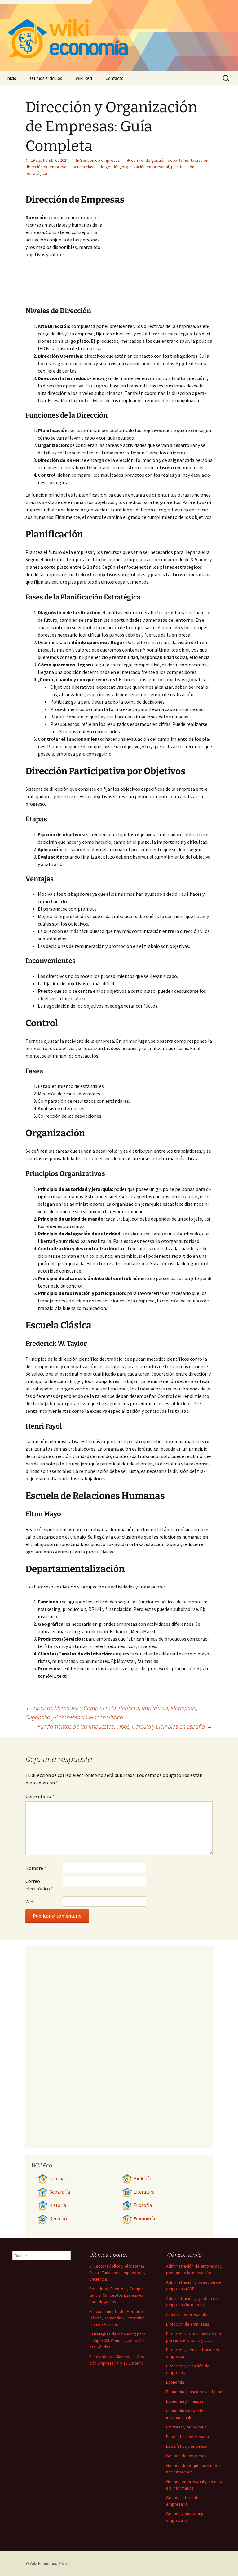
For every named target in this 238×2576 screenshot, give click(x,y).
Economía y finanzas (185, 2401)
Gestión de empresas (100, 160)
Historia (58, 2205)
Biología (142, 2178)
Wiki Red (84, 78)
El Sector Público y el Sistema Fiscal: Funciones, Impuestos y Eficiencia (117, 2273)
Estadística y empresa (187, 2446)
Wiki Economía (43, 2563)
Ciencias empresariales (188, 2314)
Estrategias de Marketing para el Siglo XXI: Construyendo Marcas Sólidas (118, 2340)
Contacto (115, 78)
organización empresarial (145, 167)
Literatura (144, 2192)
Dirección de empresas (188, 2324)
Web (30, 1902)
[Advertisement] (157, 260)
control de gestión (148, 160)
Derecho (58, 2218)
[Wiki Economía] (119, 36)
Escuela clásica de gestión (95, 167)
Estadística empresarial (188, 2437)
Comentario (40, 1796)
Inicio (11, 78)
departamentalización (188, 160)
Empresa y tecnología (186, 2427)
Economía (144, 2218)
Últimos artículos (46, 78)
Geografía (60, 2192)
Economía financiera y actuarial (195, 2392)
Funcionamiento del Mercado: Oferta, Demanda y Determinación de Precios (117, 2318)
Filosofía (143, 2205)
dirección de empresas (47, 167)
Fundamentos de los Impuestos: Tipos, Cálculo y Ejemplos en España (125, 1726)
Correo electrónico (39, 1885)
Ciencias (58, 2178)
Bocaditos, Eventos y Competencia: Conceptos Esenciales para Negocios (117, 2295)
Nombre (36, 1868)
